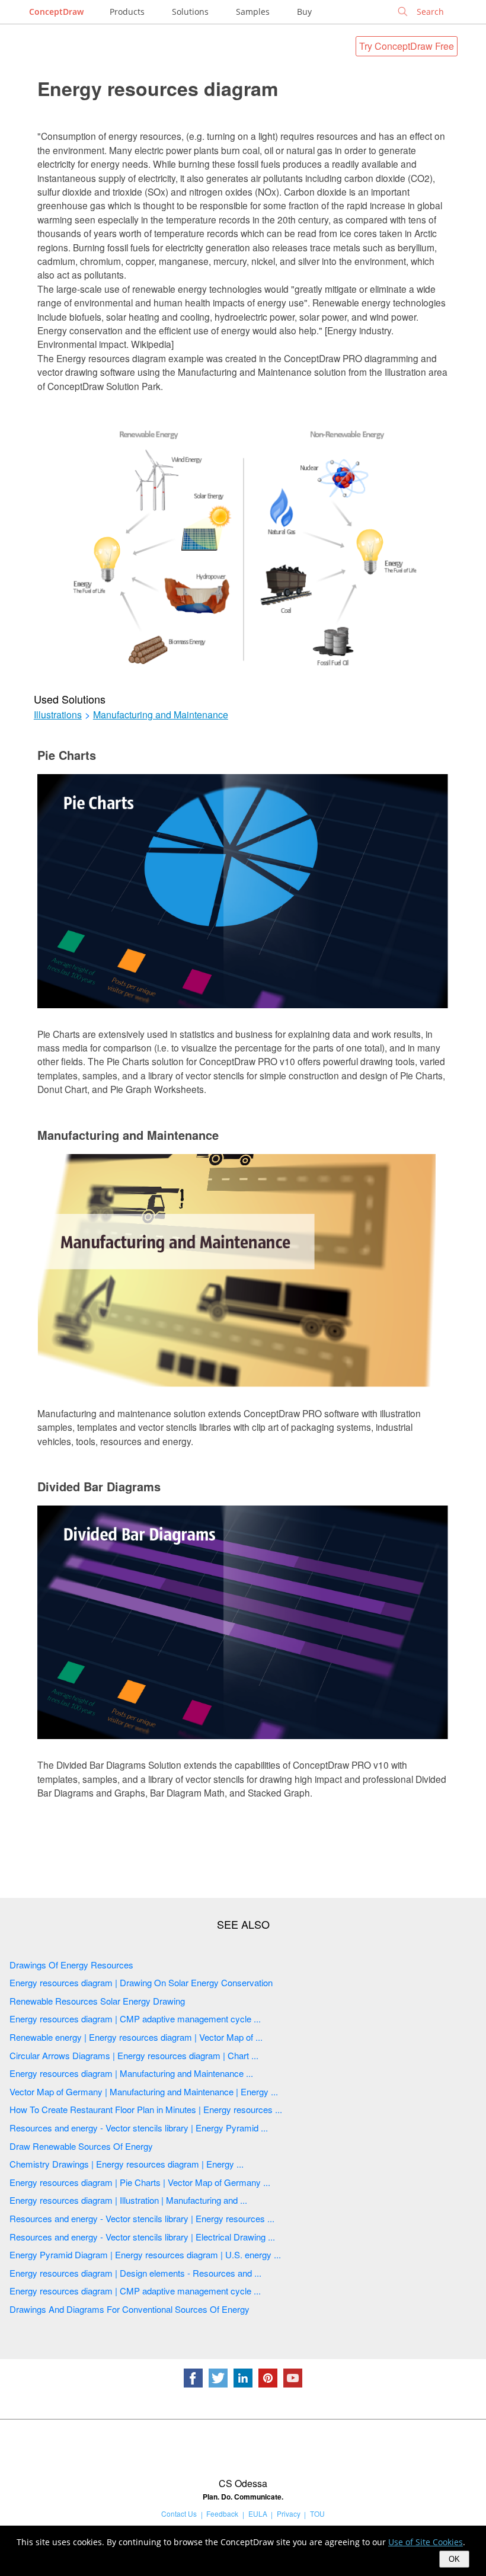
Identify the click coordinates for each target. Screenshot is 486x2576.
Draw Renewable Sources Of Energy (81, 2146)
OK (454, 2559)
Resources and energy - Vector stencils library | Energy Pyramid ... (139, 2128)
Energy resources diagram (158, 88)
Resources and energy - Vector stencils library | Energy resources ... (142, 2218)
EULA (258, 2513)
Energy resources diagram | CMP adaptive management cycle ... (135, 2019)
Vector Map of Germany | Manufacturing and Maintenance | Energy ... (144, 2091)
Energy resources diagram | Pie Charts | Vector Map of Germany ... (140, 2182)
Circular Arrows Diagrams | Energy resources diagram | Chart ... (134, 2055)
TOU (317, 2513)
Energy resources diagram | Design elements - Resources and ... (135, 2273)
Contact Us (179, 2513)
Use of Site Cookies (426, 2542)
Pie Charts (67, 755)
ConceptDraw (56, 12)
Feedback (222, 2513)
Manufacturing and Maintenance (161, 715)
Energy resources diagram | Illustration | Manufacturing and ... (128, 2200)
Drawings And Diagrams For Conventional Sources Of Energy (130, 2309)
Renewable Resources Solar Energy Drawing (97, 2001)
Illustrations (58, 715)
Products (127, 12)
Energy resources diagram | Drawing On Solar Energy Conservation (141, 1982)
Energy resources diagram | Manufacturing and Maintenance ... (131, 2073)
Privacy (289, 2513)
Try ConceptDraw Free (407, 46)
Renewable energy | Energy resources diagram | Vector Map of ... (136, 2037)
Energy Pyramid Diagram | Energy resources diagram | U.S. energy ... (145, 2254)
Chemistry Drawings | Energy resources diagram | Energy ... (127, 2164)
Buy (304, 12)
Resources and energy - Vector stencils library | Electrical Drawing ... (142, 2237)
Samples (253, 12)
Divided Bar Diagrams (99, 1486)
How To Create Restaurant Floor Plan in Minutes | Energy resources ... (146, 2109)
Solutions (190, 12)
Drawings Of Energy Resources (71, 1965)
